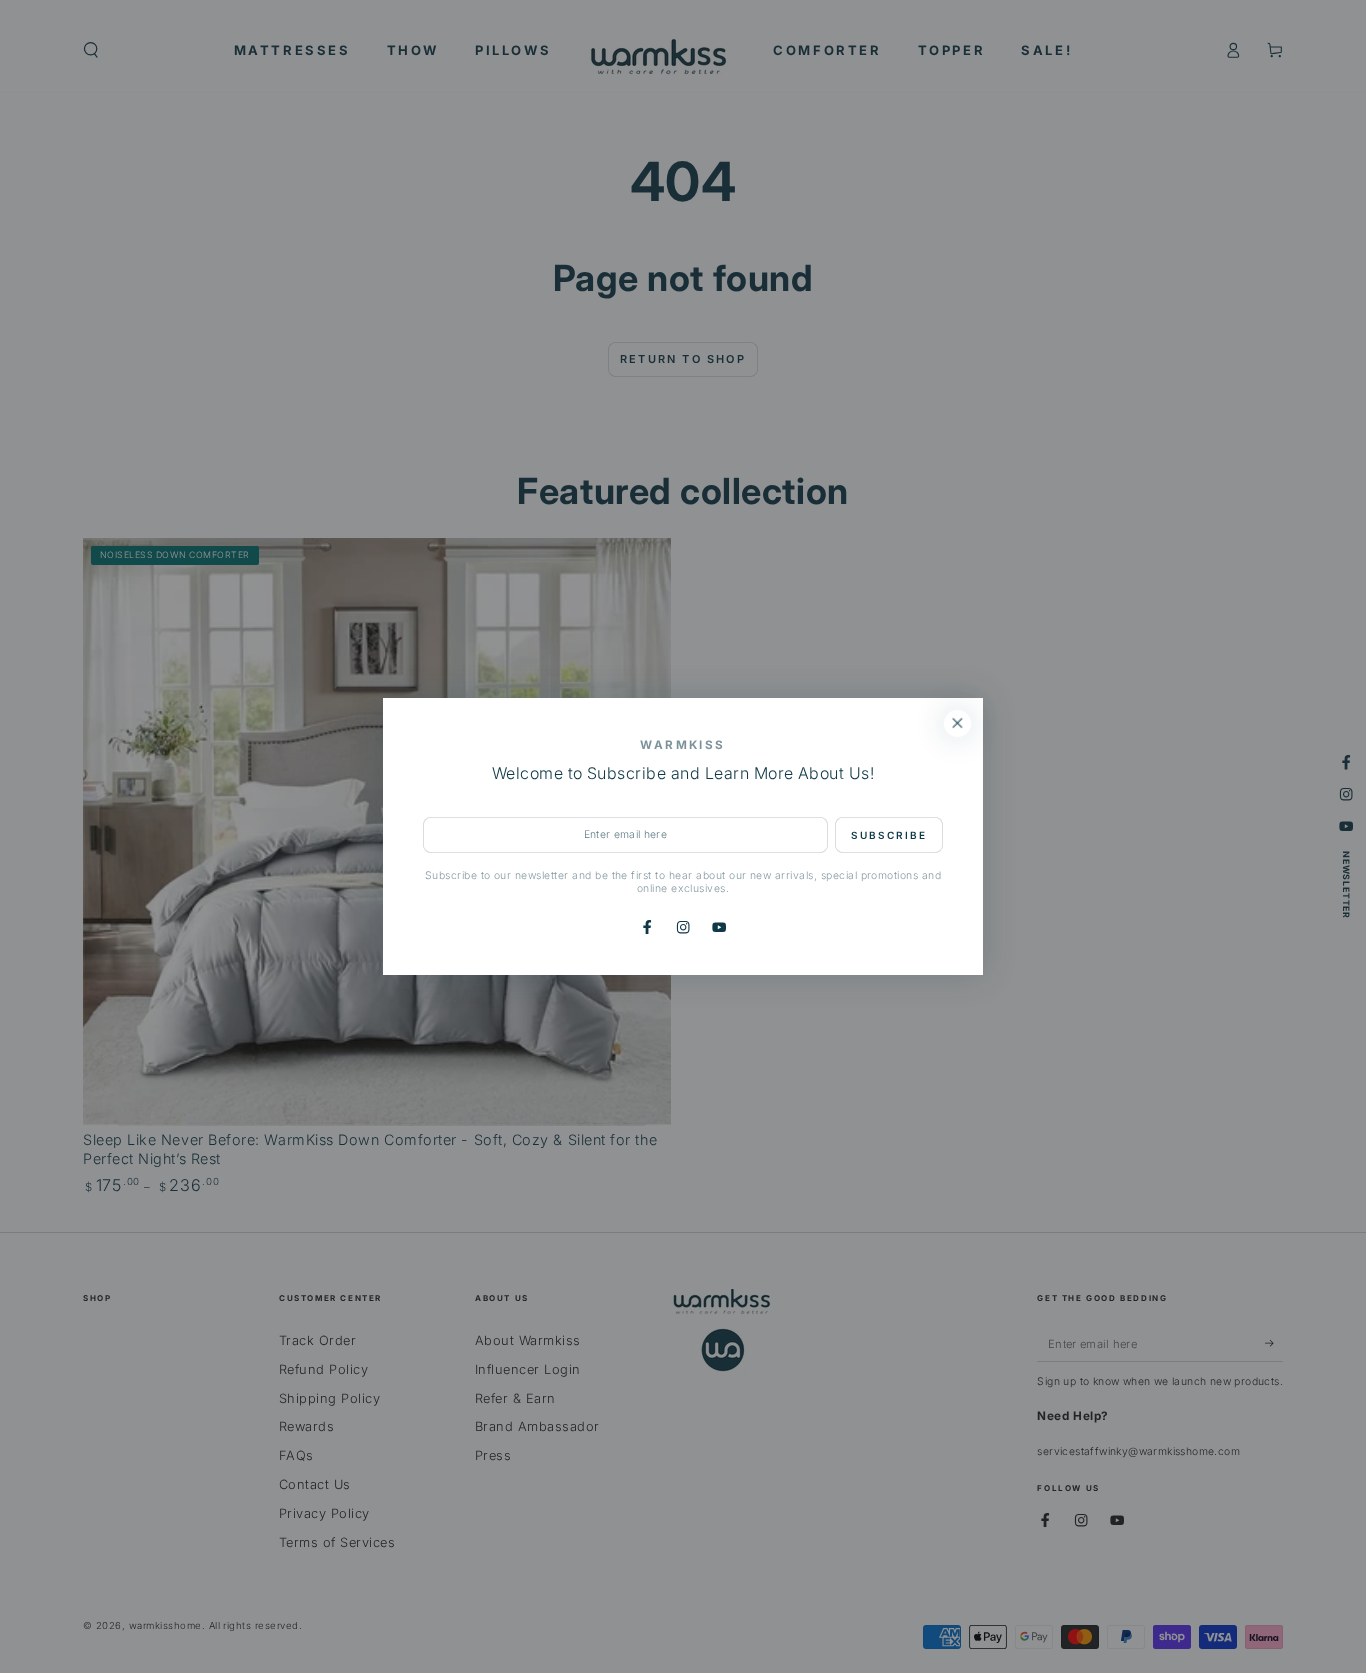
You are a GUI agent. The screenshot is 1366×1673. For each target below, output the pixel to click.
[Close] (957, 723)
